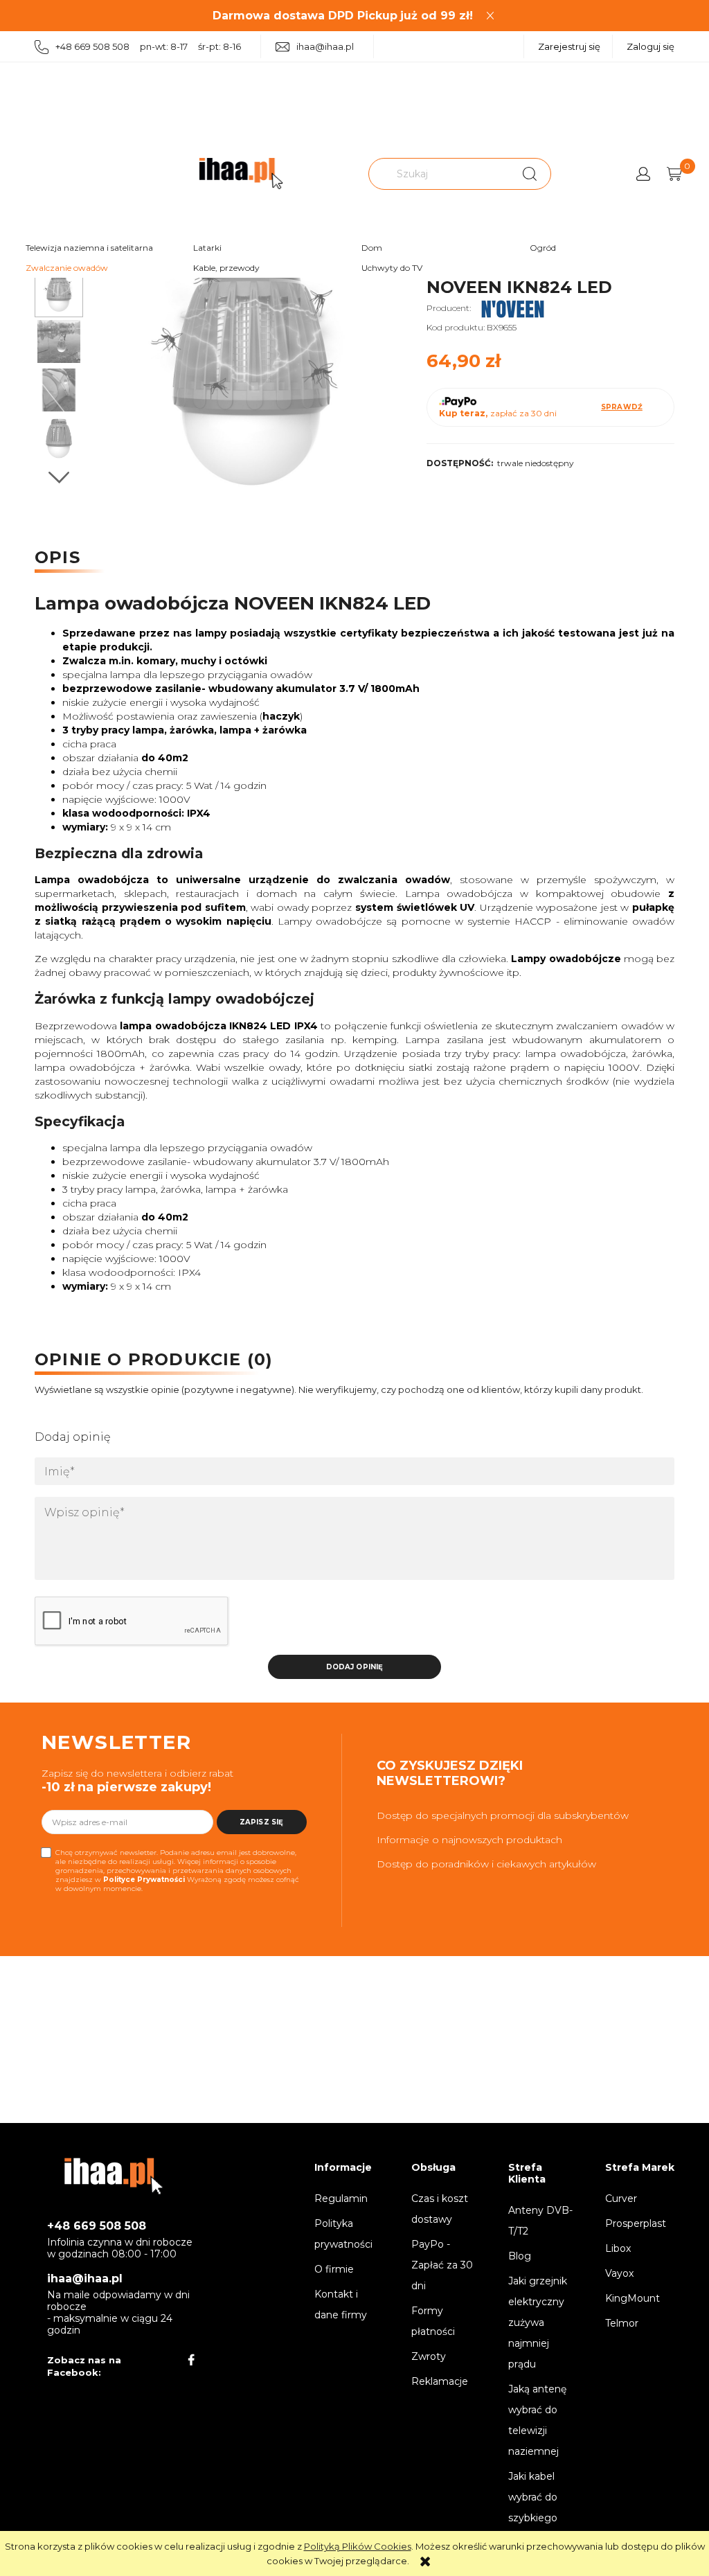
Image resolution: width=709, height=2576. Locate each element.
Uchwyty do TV (392, 268)
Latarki (207, 248)
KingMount (632, 2298)
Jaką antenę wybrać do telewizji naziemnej (537, 2420)
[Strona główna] (241, 174)
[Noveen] (513, 308)
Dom (372, 248)
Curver (621, 2199)
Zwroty (429, 2356)
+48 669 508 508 (97, 2226)
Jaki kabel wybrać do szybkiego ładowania (533, 2507)
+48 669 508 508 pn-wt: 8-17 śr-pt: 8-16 (148, 46)
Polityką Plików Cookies (358, 2546)
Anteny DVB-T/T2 (540, 2221)
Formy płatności (433, 2321)
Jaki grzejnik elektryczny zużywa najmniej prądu (538, 2322)
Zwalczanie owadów (67, 268)
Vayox (619, 2273)
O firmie (334, 2269)
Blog (520, 2256)
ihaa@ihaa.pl (325, 46)
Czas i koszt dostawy (440, 2209)
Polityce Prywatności (144, 1880)
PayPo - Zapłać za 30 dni (442, 2265)
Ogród (543, 248)
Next (59, 478)
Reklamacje (440, 2381)
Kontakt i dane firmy (341, 2304)
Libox (618, 2248)
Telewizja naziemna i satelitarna (89, 248)
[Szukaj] (530, 174)
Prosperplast (636, 2223)
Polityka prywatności (343, 2234)
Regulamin (341, 2199)
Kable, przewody (226, 268)
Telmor (622, 2323)
